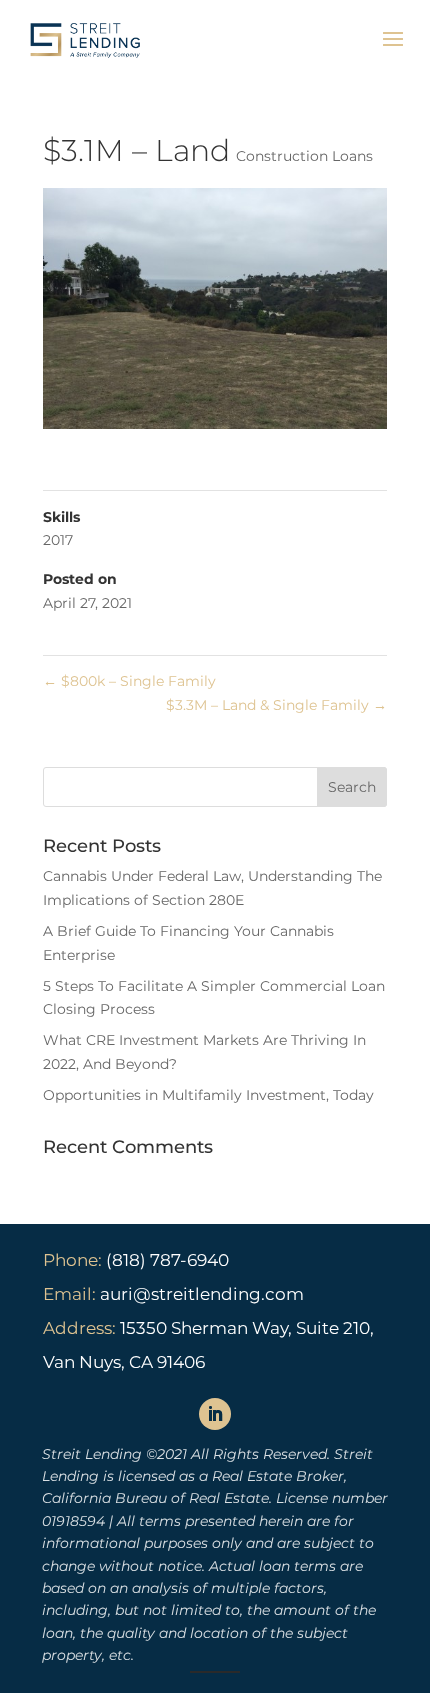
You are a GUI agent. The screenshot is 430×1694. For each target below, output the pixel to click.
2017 (58, 540)
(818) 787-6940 (165, 1260)
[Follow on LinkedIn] (215, 1414)
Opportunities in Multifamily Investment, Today (208, 1095)
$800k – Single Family (129, 681)
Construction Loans (304, 156)
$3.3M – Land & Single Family (276, 705)
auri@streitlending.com (202, 1294)
